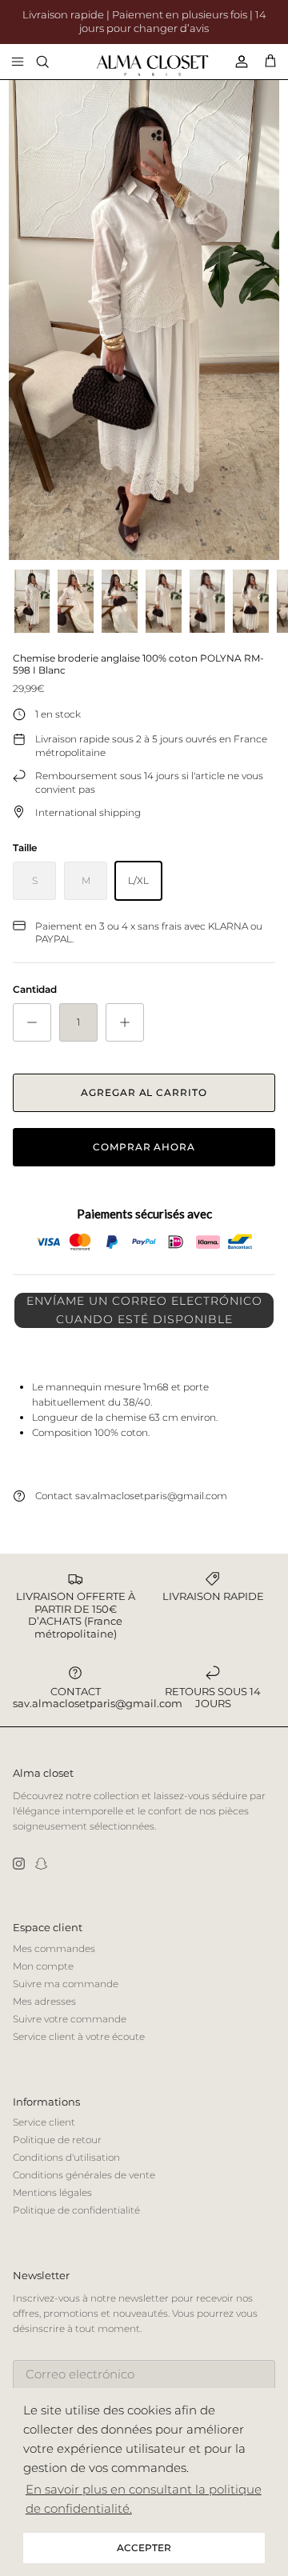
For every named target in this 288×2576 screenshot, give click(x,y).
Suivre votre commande (70, 2019)
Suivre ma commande (66, 1984)
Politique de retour (57, 2140)
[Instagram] (19, 1864)
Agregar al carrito (144, 1092)
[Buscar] (53, 62)
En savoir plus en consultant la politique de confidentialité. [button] (144, 2499)
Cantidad (35, 989)
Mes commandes (54, 1948)
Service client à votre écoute (79, 2036)
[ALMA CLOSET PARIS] (152, 66)
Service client (44, 2122)
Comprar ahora (144, 1147)
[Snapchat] (41, 1864)
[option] (144, 320)
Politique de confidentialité (76, 2210)
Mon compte (43, 1966)
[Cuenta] (235, 62)
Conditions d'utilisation (66, 2157)
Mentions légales (52, 2192)
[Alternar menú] (18, 62)
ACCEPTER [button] (144, 2548)
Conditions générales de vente (84, 2175)
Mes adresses (44, 2001)
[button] (144, 1310)
